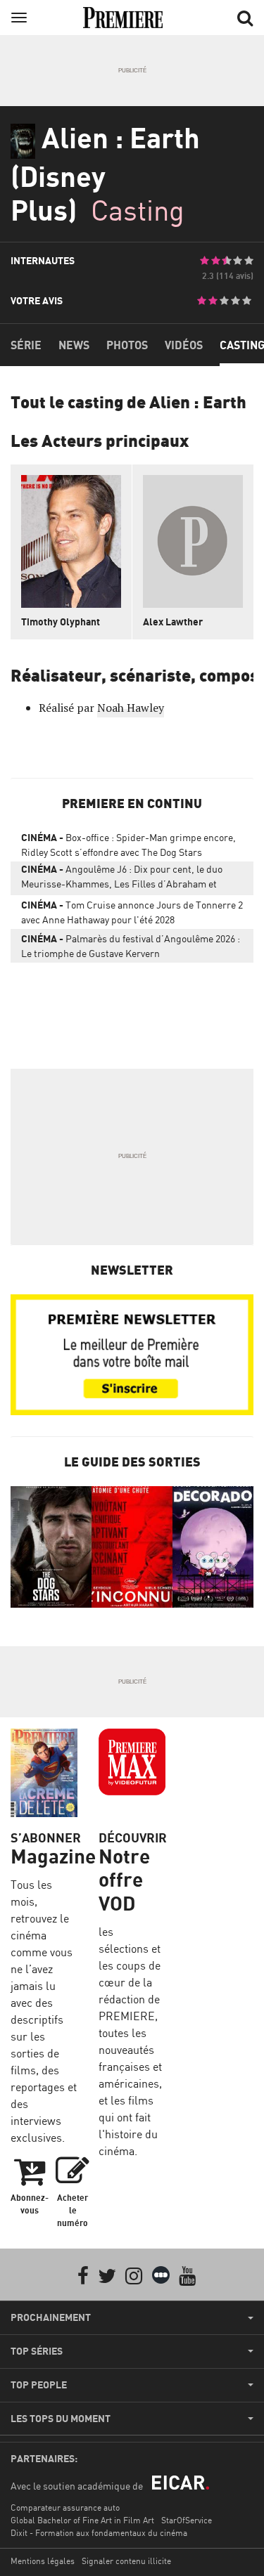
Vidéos (184, 345)
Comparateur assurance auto (65, 2507)
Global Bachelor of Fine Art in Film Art (82, 2520)
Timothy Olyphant (61, 622)
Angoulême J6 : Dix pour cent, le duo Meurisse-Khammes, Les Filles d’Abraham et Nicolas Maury (122, 879)
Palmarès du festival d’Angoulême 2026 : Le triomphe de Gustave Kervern (131, 946)
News (74, 345)
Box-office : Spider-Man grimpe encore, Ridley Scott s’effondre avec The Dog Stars (128, 845)
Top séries (37, 2351)
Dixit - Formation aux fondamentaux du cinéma (99, 2533)
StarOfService (187, 2520)
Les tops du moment (61, 2419)
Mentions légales (43, 2561)
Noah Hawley (131, 708)
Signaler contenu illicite (126, 2561)
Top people (39, 2385)
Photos (127, 345)
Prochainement (51, 2317)
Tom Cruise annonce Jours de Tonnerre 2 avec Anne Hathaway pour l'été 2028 (132, 912)
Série (26, 345)
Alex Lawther (173, 622)
